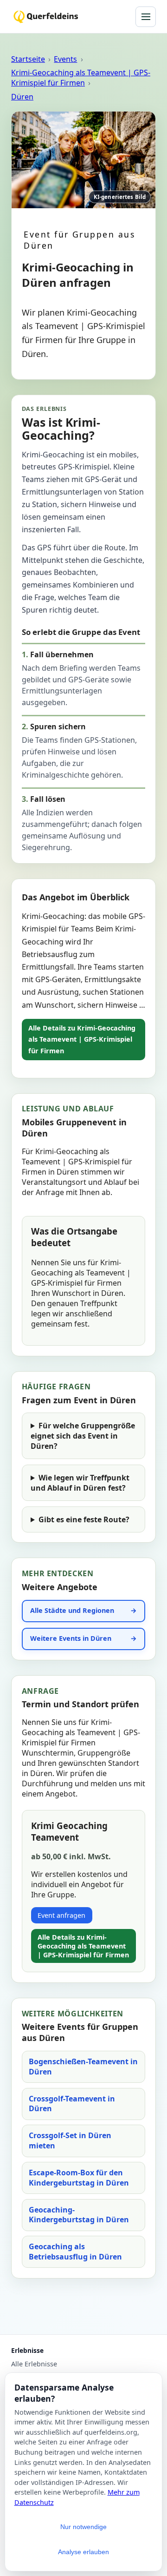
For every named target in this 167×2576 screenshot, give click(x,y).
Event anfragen (61, 1915)
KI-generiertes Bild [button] (120, 197)
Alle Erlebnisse (34, 2364)
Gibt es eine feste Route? (84, 1519)
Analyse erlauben (83, 2552)
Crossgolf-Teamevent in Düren (72, 2104)
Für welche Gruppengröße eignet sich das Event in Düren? (83, 1436)
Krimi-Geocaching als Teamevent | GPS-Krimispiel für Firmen (81, 78)
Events (65, 59)
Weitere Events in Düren (71, 1638)
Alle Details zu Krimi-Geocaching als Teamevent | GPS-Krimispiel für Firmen (82, 1039)
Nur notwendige (83, 2527)
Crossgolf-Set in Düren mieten (70, 2140)
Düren (22, 97)
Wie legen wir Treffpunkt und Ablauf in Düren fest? (80, 1483)
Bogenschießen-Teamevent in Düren (83, 2067)
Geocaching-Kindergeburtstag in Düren (79, 2215)
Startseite (28, 59)
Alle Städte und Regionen (72, 1610)
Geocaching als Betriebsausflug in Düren (75, 2252)
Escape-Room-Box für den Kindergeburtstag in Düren (79, 2178)
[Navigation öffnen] (146, 17)
